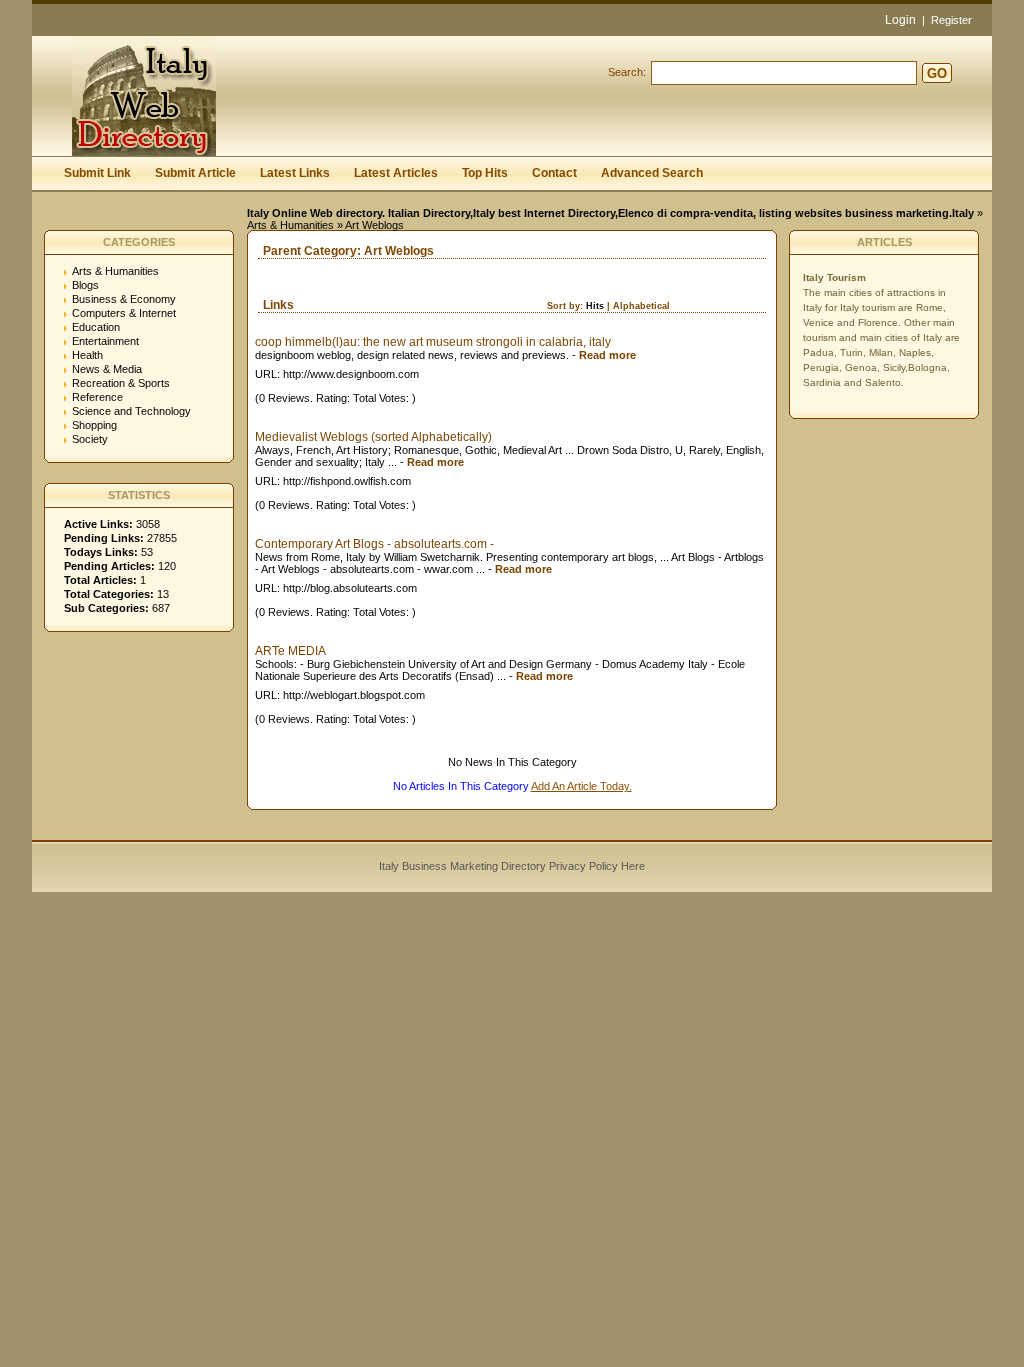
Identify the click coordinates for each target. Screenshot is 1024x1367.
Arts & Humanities (290, 225)
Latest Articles (396, 173)
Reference (97, 397)
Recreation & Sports (121, 383)
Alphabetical (641, 306)
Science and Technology (131, 411)
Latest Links (295, 173)
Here (633, 866)
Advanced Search (652, 173)
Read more (607, 355)
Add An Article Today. (581, 786)
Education (96, 327)
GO (937, 73)
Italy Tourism (834, 277)
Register (951, 20)
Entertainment (105, 341)
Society (90, 439)
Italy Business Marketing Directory (462, 866)
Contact (554, 173)
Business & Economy (124, 299)
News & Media (107, 369)
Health (87, 355)
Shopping (94, 425)
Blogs (85, 285)
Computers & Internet (124, 313)
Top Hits (485, 173)
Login (900, 20)
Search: (627, 72)
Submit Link (97, 173)
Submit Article (195, 173)
